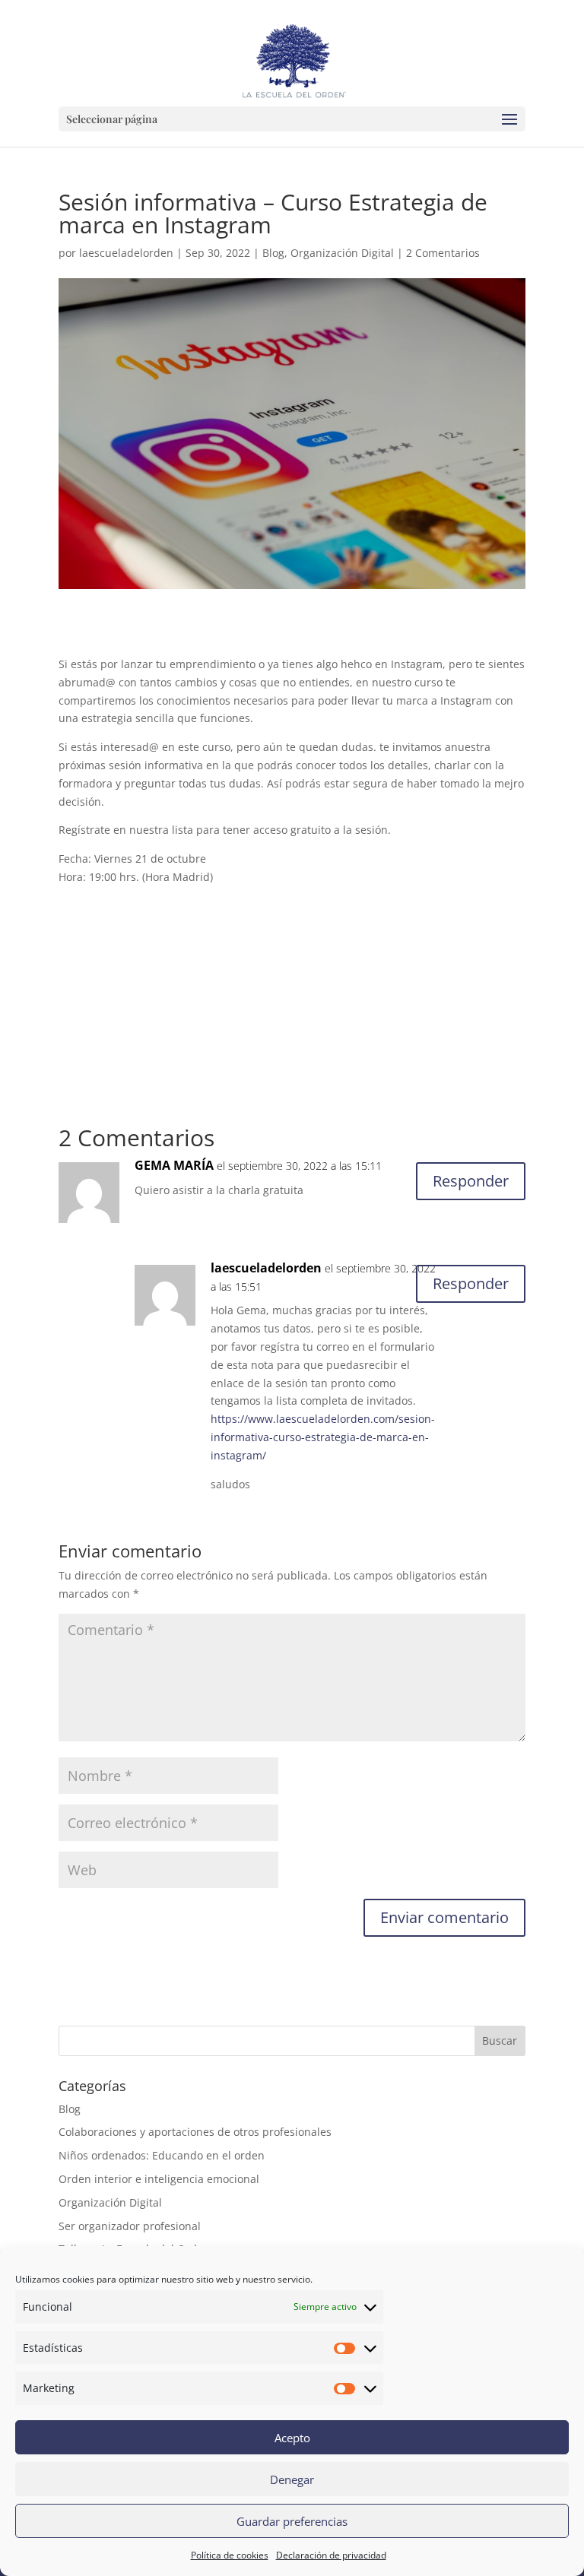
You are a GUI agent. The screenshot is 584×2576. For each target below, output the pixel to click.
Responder (471, 1181)
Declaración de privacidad (331, 2555)
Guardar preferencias (292, 2521)
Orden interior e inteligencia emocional (159, 2179)
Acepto (292, 2438)
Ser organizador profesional (130, 2226)
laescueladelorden (126, 253)
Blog (273, 253)
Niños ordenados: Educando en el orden (162, 2155)
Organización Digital (342, 253)
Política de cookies (230, 2555)
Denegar (292, 2479)
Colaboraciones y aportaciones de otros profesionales (195, 2132)
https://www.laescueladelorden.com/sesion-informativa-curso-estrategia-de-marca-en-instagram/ (323, 1437)
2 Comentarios (443, 253)
